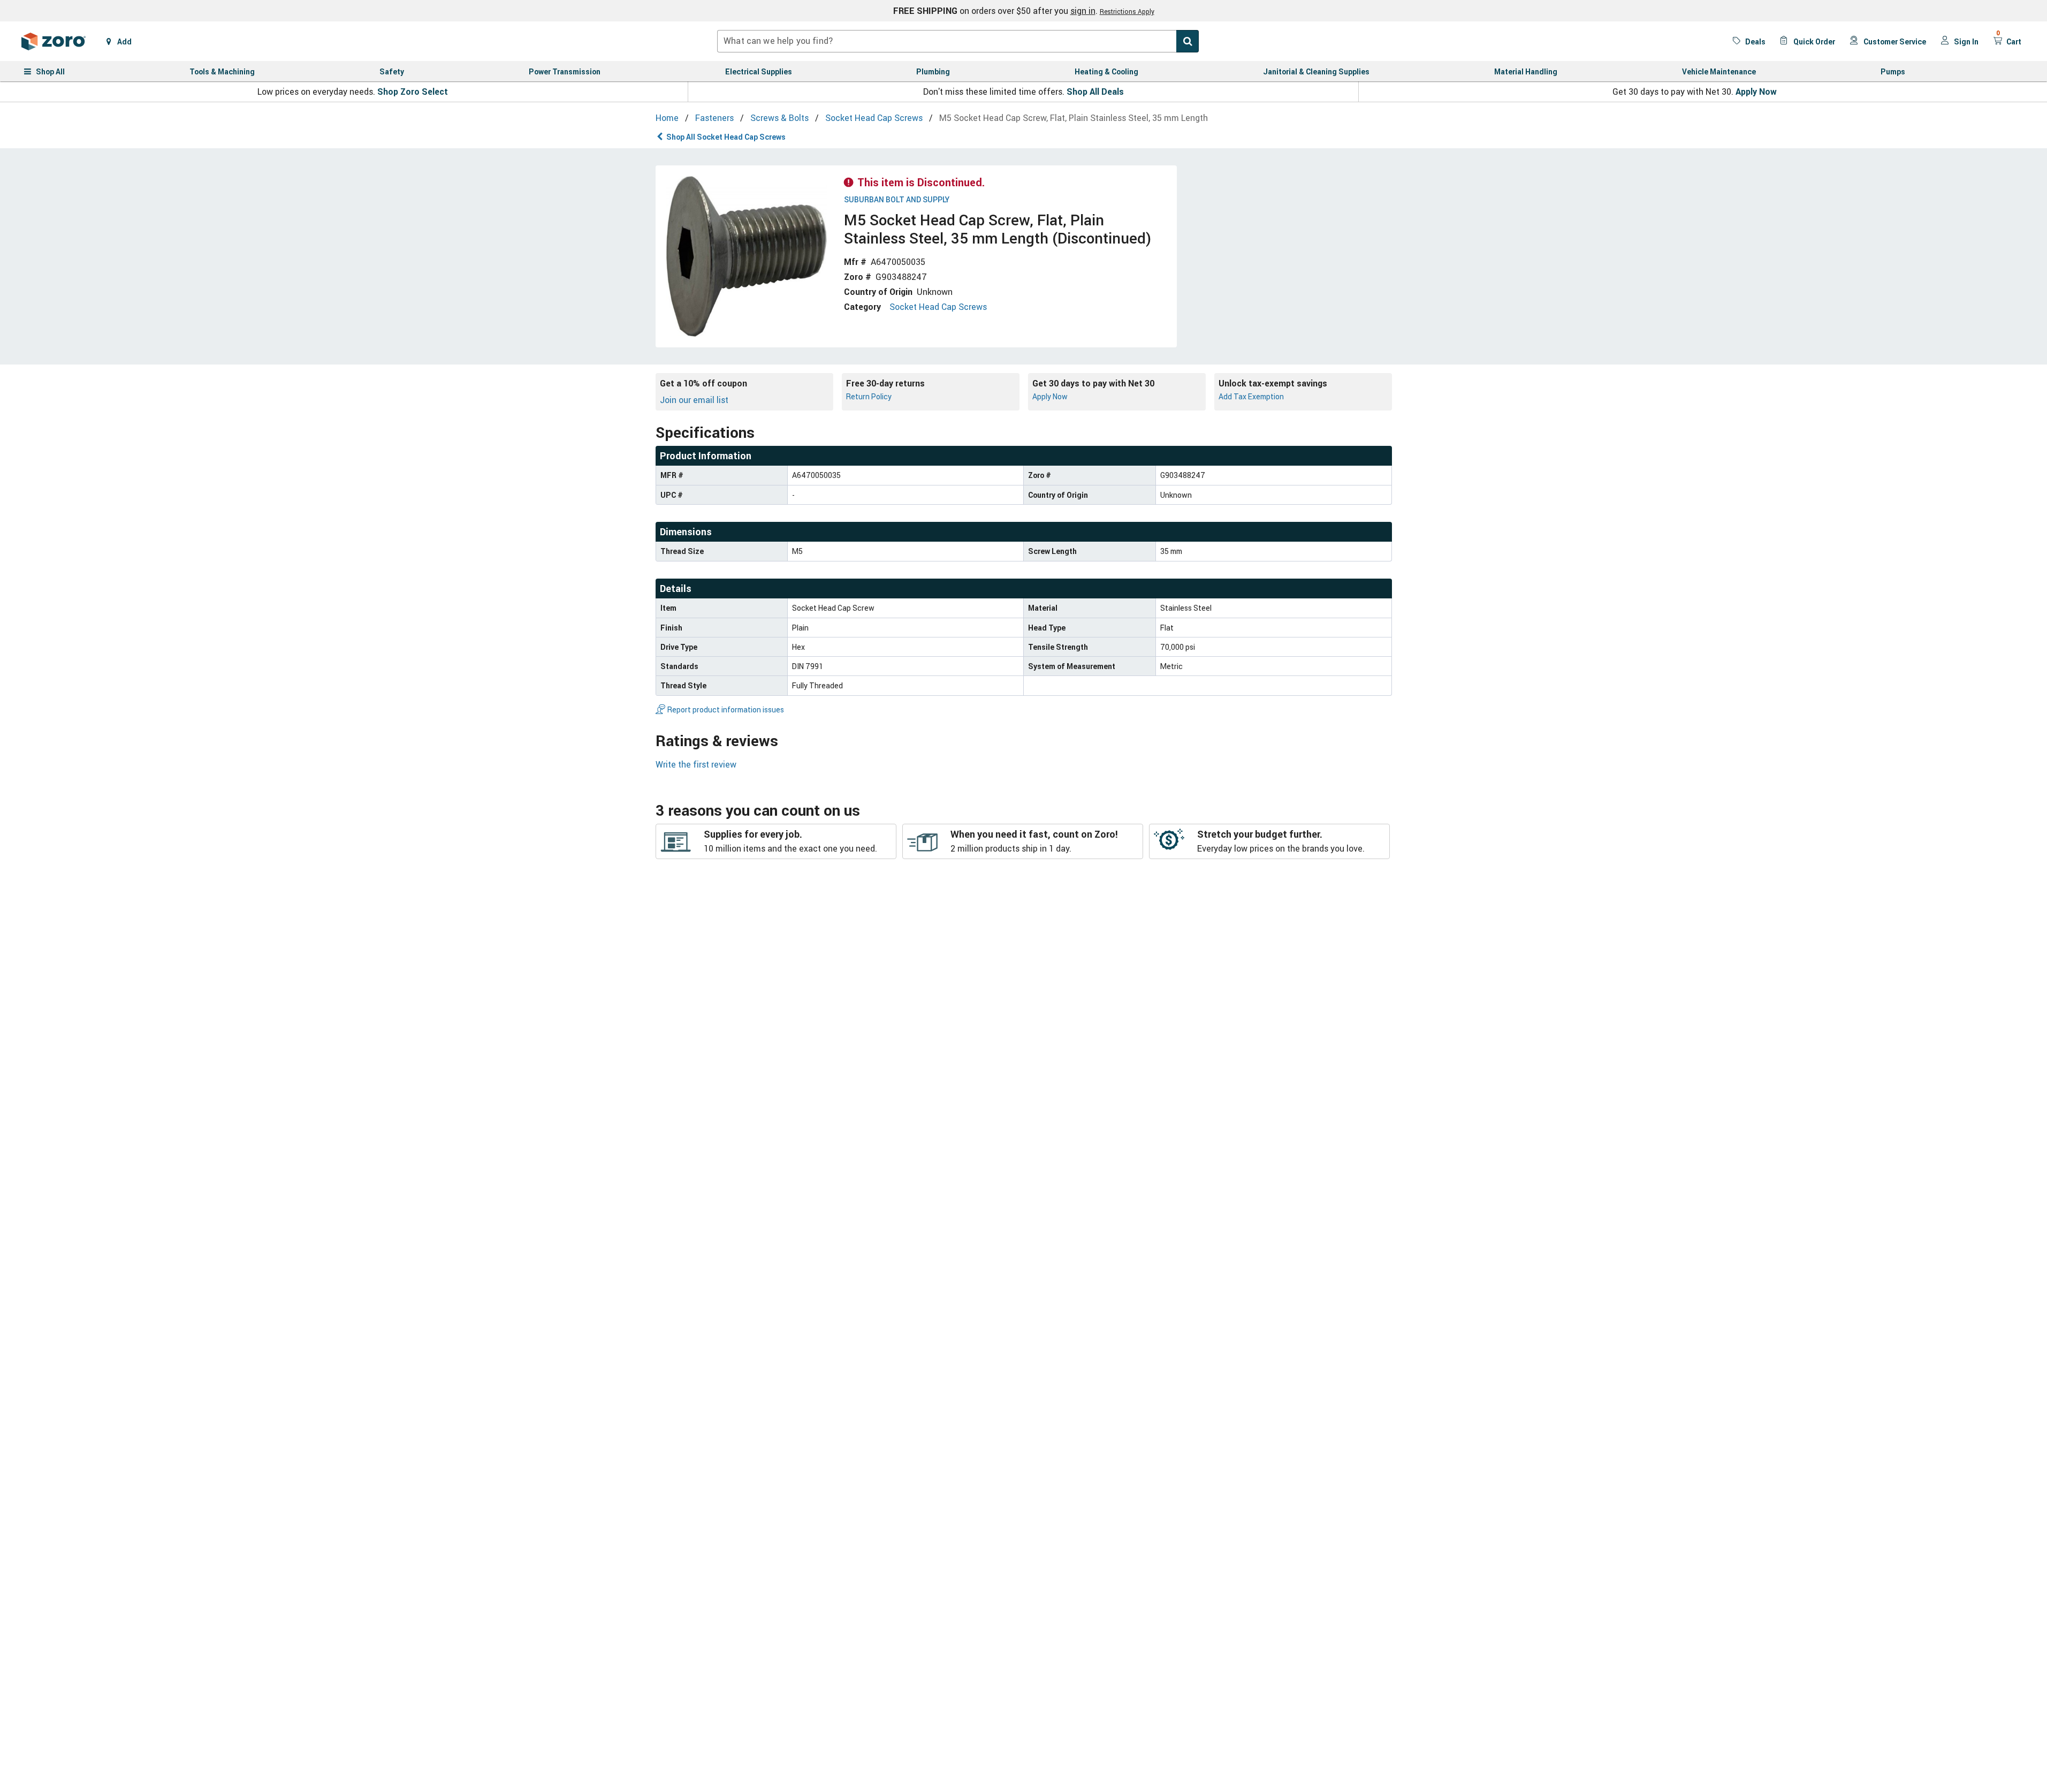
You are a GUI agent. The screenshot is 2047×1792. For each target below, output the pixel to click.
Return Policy (869, 396)
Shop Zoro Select (413, 92)
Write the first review (696, 764)
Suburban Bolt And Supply (897, 200)
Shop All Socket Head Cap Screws (726, 137)
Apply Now (1756, 92)
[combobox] (958, 41)
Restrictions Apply (1127, 11)
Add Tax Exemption (1251, 396)
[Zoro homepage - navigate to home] (54, 41)
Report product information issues (726, 709)
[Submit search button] (1188, 41)
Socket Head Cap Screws (938, 307)
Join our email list (694, 400)
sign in (1083, 11)
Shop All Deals (1095, 92)
